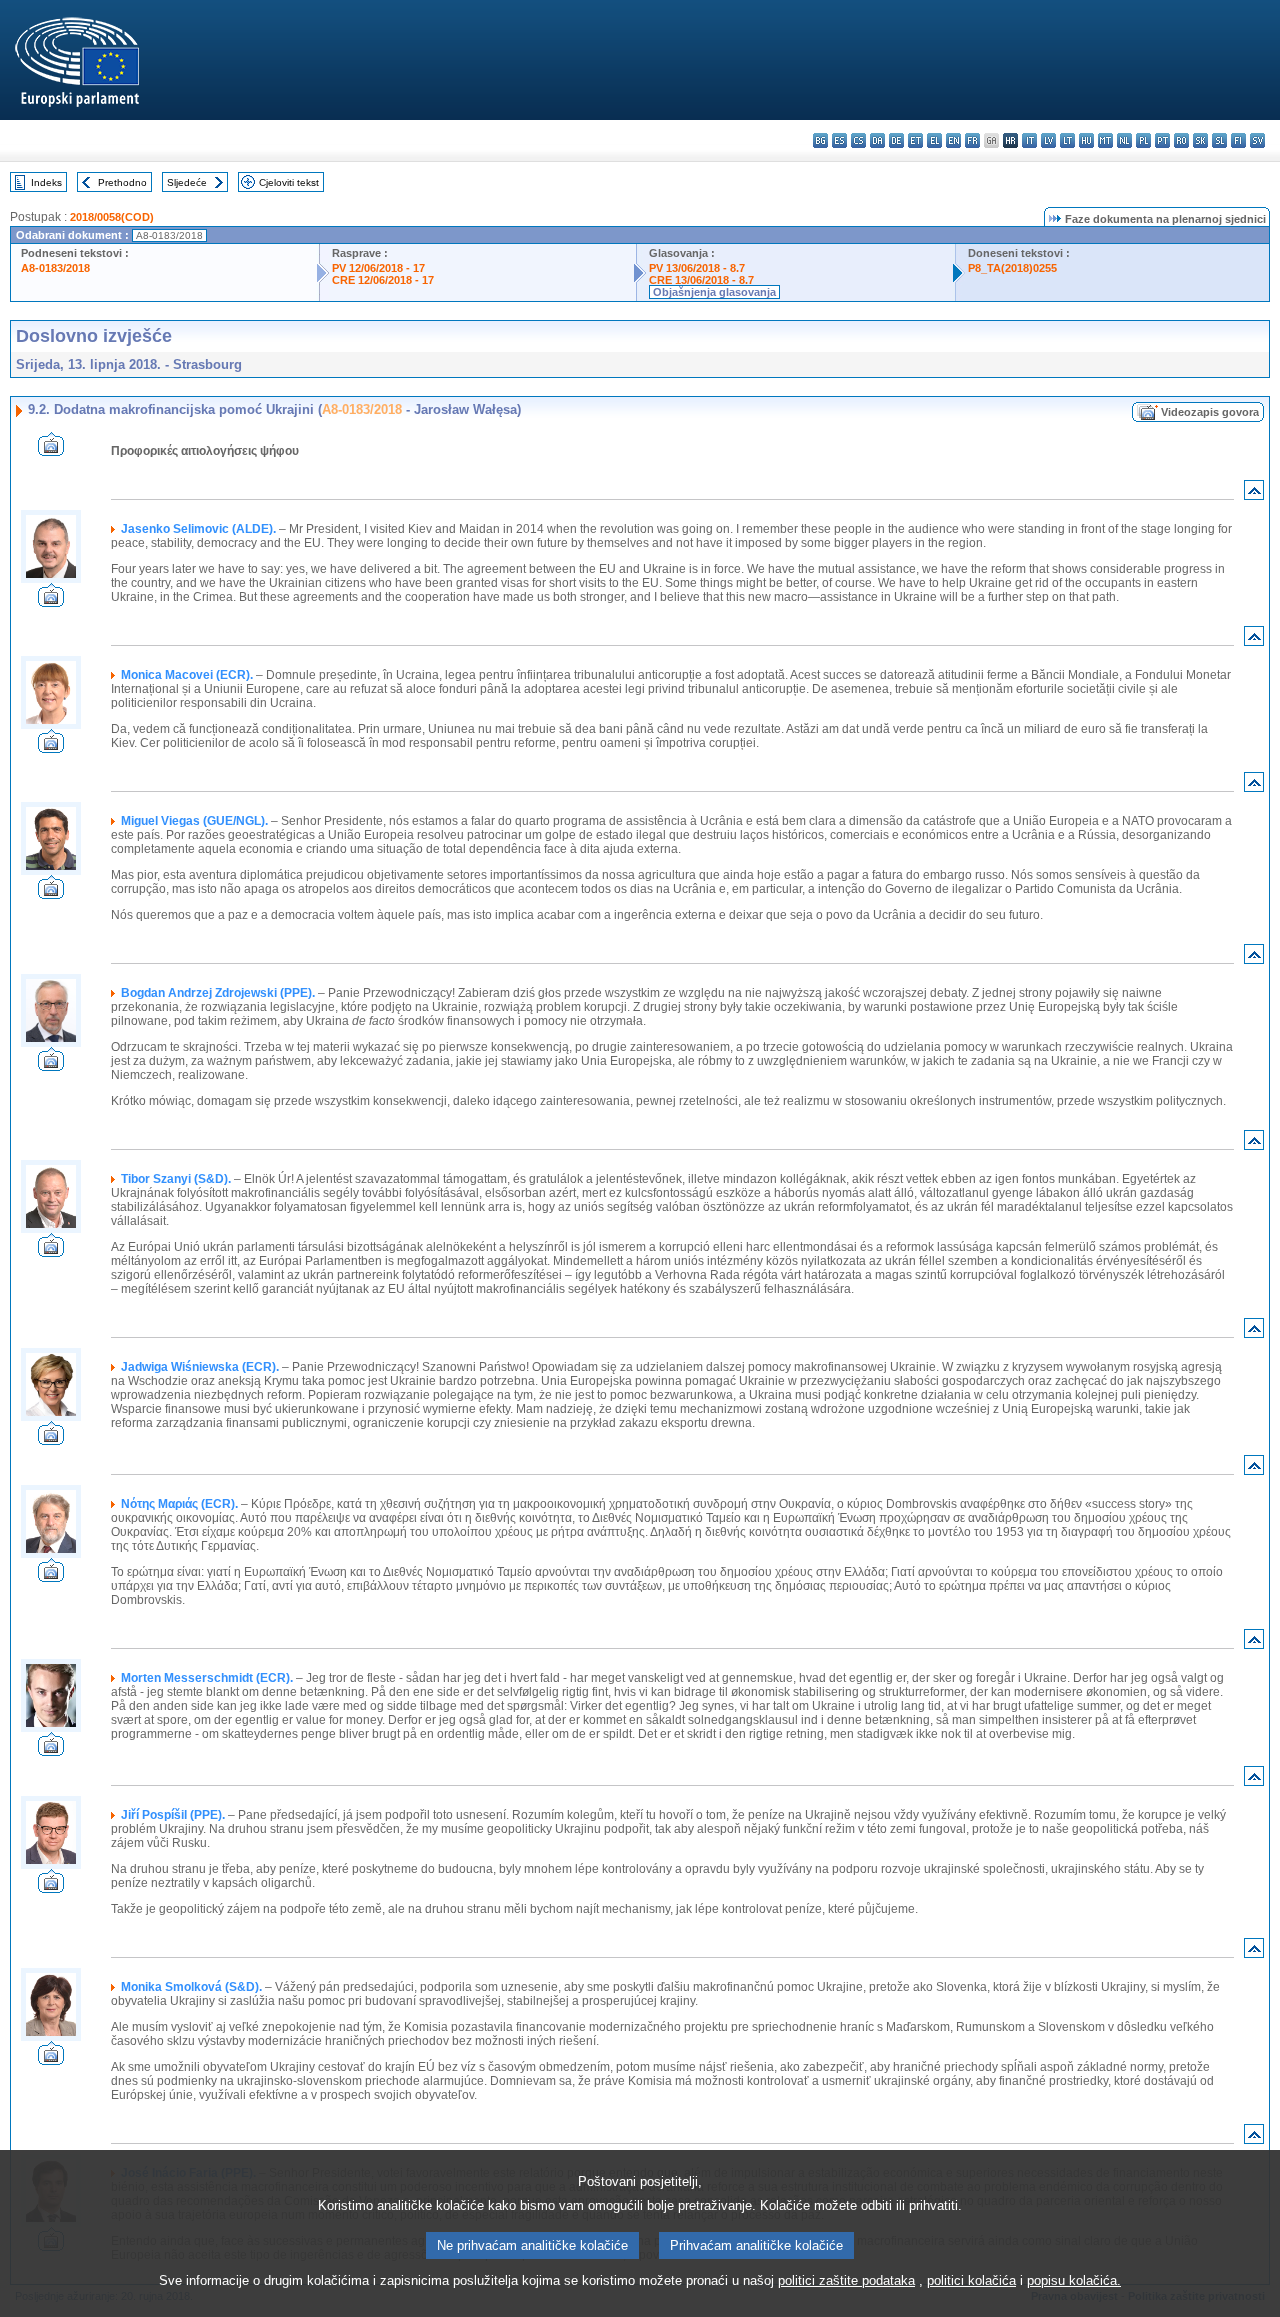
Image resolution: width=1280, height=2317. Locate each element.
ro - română (1181, 140)
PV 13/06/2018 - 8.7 (697, 268)
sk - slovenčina (1200, 140)
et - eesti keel (915, 140)
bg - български (820, 140)
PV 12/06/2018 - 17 (378, 268)
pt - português (1162, 140)
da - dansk (877, 140)
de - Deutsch (896, 140)
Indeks (46, 182)
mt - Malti (1105, 140)
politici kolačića (971, 2280)
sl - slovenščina (1219, 140)
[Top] (1254, 494)
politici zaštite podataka (846, 2280)
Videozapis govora (1210, 412)
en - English (953, 140)
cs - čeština (858, 140)
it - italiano (1029, 140)
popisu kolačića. (1074, 2280)
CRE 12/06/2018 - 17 (383, 280)
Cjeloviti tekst (289, 182)
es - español (839, 140)
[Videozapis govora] (51, 450)
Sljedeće (187, 182)
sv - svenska (1257, 140)
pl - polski (1143, 140)
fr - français (972, 140)
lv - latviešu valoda (1048, 140)
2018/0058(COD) (112, 217)
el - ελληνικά (934, 140)
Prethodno (122, 182)
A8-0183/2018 (55, 268)
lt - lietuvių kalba (1067, 140)
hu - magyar (1086, 140)
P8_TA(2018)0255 (1012, 268)
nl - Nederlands (1124, 140)
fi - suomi (1238, 140)
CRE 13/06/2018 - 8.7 (701, 280)
